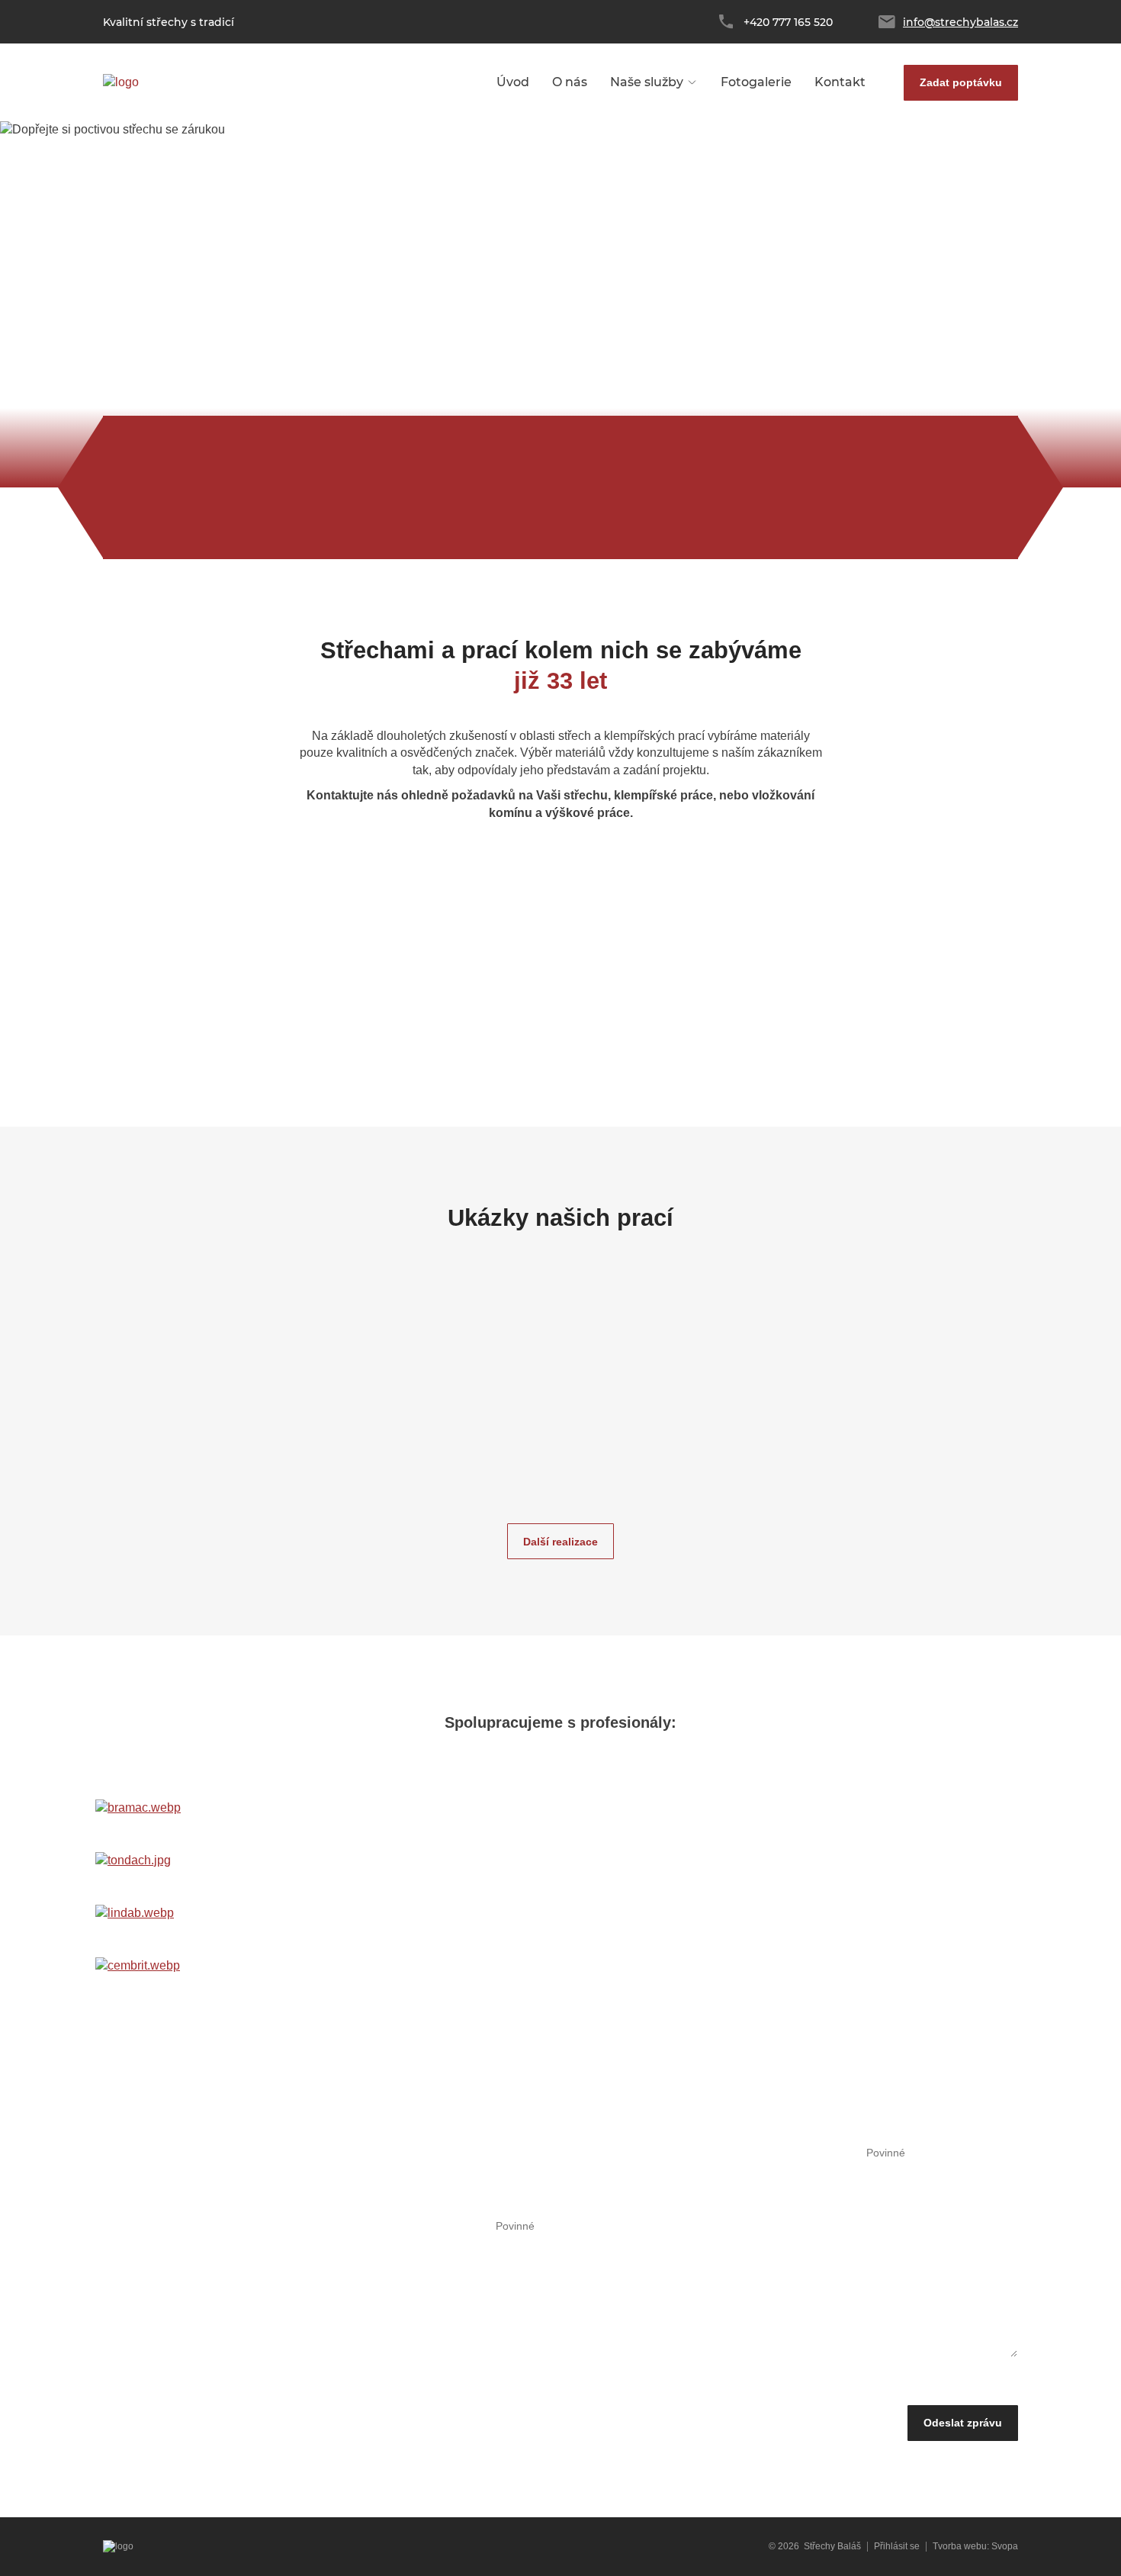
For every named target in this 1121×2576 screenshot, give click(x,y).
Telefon (652, 2153)
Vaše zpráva (462, 2227)
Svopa (1005, 2546)
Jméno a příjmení (473, 2153)
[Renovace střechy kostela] (882, 1378)
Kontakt (840, 82)
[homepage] (121, 83)
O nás (570, 82)
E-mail (848, 2153)
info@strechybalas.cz (960, 22)
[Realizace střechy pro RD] (454, 1378)
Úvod (513, 82)
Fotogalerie (756, 82)
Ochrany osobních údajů (679, 2387)
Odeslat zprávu (963, 2423)
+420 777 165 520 (788, 22)
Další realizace (560, 1542)
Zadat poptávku (961, 82)
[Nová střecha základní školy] (239, 1378)
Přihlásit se (897, 2546)
